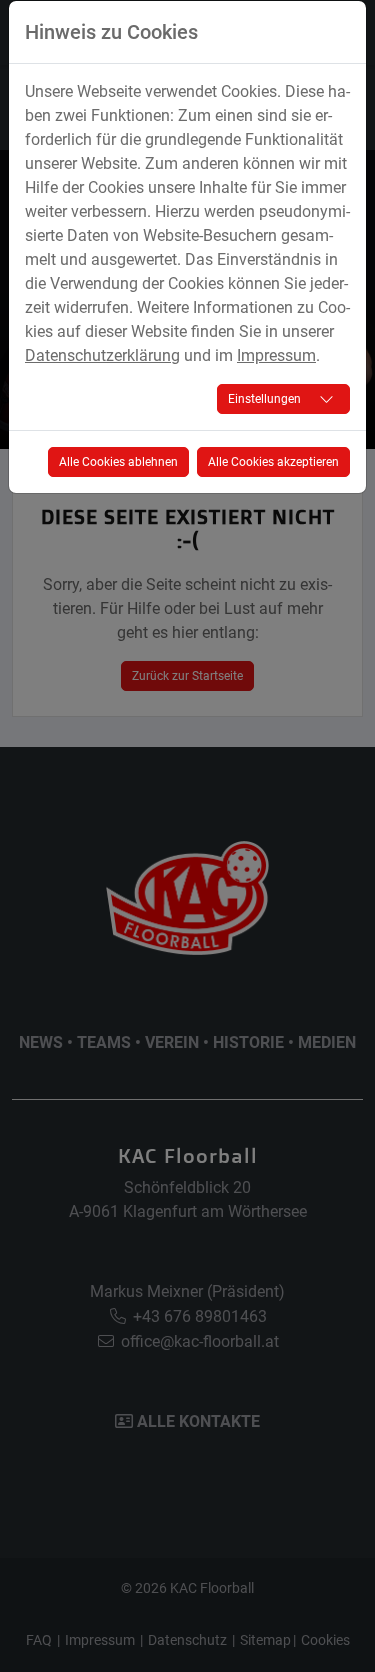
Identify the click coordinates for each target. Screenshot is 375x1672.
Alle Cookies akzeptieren (273, 462)
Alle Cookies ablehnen (118, 462)
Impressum (276, 355)
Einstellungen (264, 399)
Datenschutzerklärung (102, 355)
